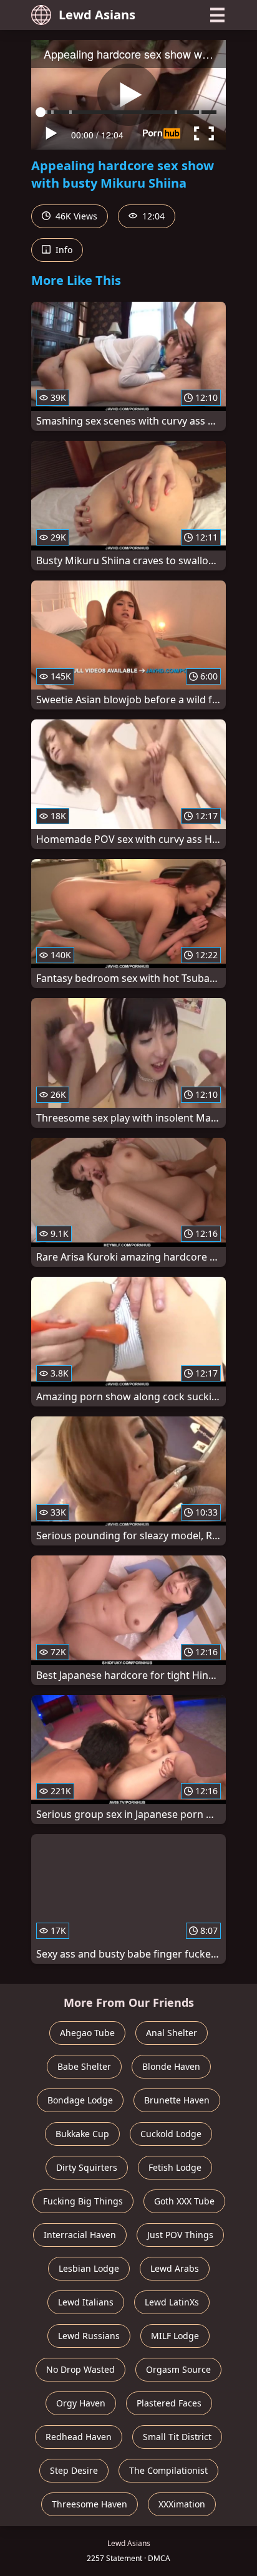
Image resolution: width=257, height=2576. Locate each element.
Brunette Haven (177, 2100)
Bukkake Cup (82, 2134)
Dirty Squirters (87, 2167)
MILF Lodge (175, 2336)
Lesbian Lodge (89, 2268)
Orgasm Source (178, 2369)
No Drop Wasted (80, 2369)
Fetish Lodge (175, 2167)
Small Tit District (177, 2437)
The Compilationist (168, 2470)
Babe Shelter (84, 2066)
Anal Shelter (172, 2033)
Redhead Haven (79, 2437)
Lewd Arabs (175, 2268)
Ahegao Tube (87, 2033)
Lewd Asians (97, 15)
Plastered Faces (169, 2403)
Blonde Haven (171, 2066)
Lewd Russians (89, 2336)
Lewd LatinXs (172, 2302)
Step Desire (74, 2470)
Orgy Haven (81, 2403)
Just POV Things (180, 2235)
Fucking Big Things (83, 2201)
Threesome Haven (90, 2504)
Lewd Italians (86, 2302)
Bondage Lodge (80, 2100)
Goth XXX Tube (184, 2201)
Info (63, 250)
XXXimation (182, 2504)
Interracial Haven (80, 2235)
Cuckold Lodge (171, 2134)
